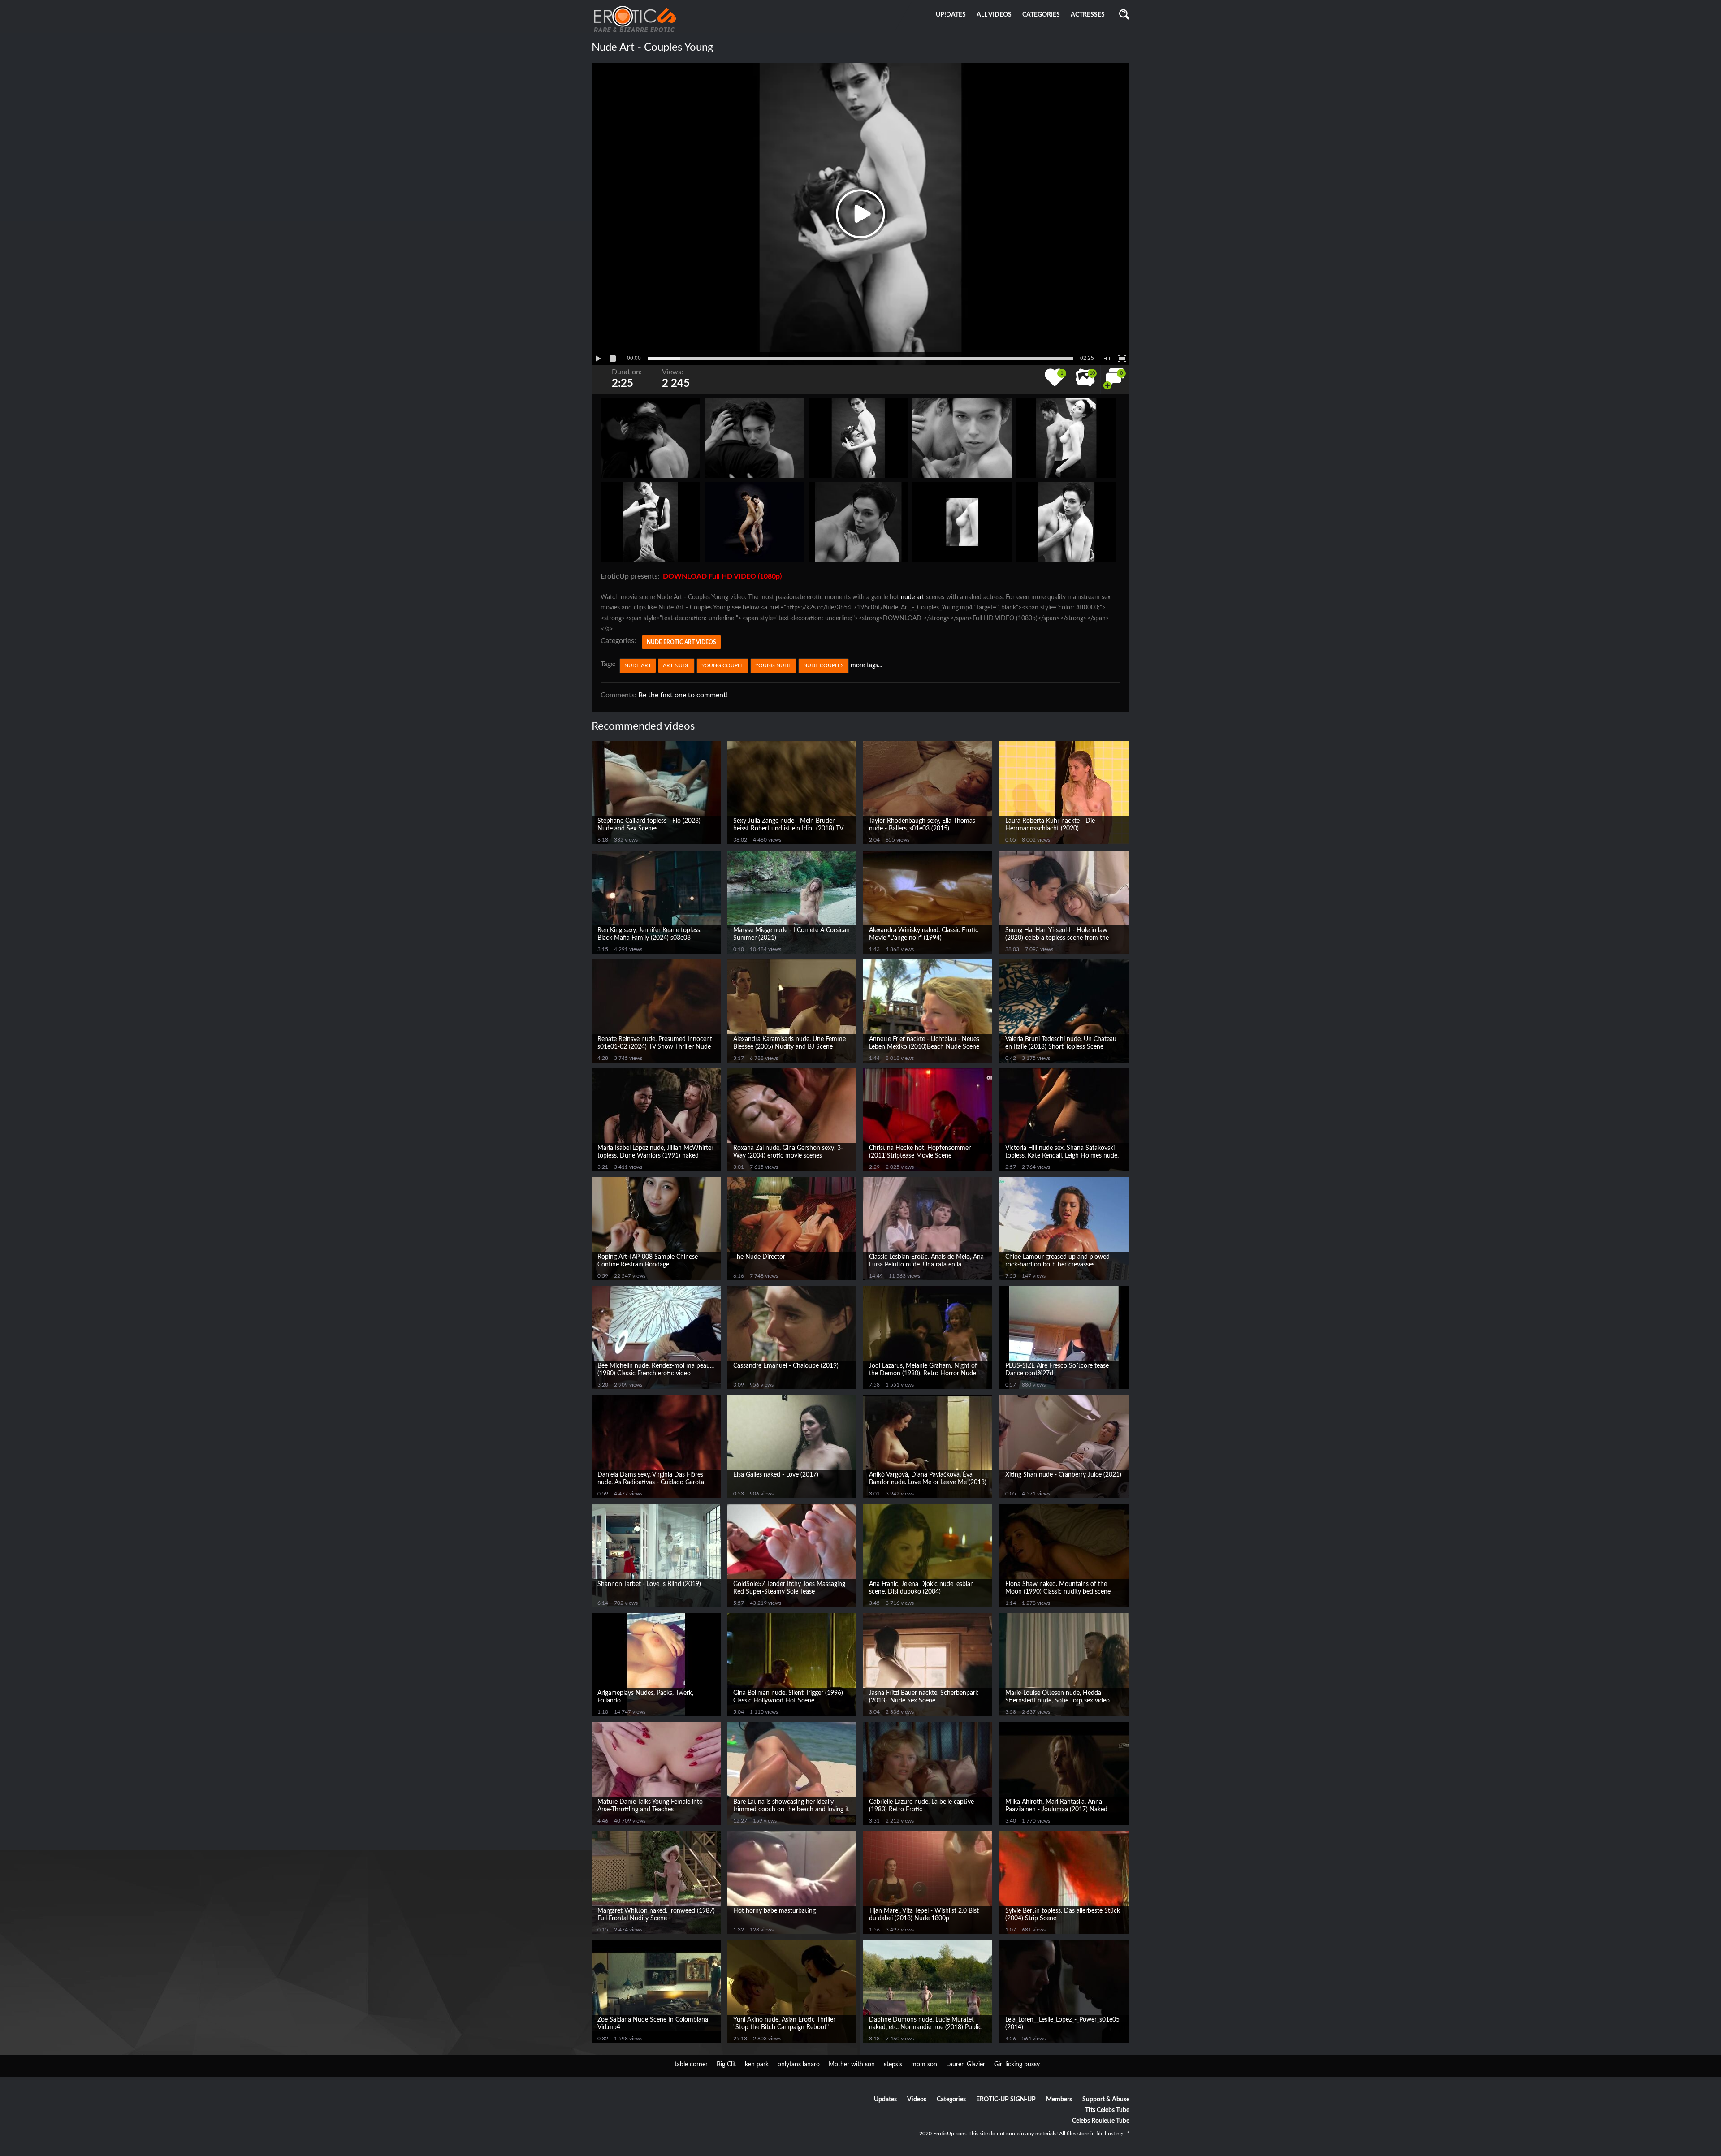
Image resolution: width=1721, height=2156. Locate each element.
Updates (885, 2100)
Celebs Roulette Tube (1101, 2121)
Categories (951, 2100)
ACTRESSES (1088, 15)
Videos (917, 2100)
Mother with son (852, 2065)
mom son (924, 2065)
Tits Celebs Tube (1107, 2110)
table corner (691, 2065)
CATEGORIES (1041, 15)
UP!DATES (951, 15)
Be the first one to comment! (683, 695)
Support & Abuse (1106, 2100)
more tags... (866, 665)
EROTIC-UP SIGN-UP (1006, 2100)
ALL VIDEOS (994, 15)
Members (1059, 2100)
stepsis (893, 2065)
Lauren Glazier (966, 2065)
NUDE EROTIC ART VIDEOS (681, 642)
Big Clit (726, 2065)
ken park (757, 2065)
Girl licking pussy (1017, 2065)
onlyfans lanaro (799, 2065)
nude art (912, 597)
